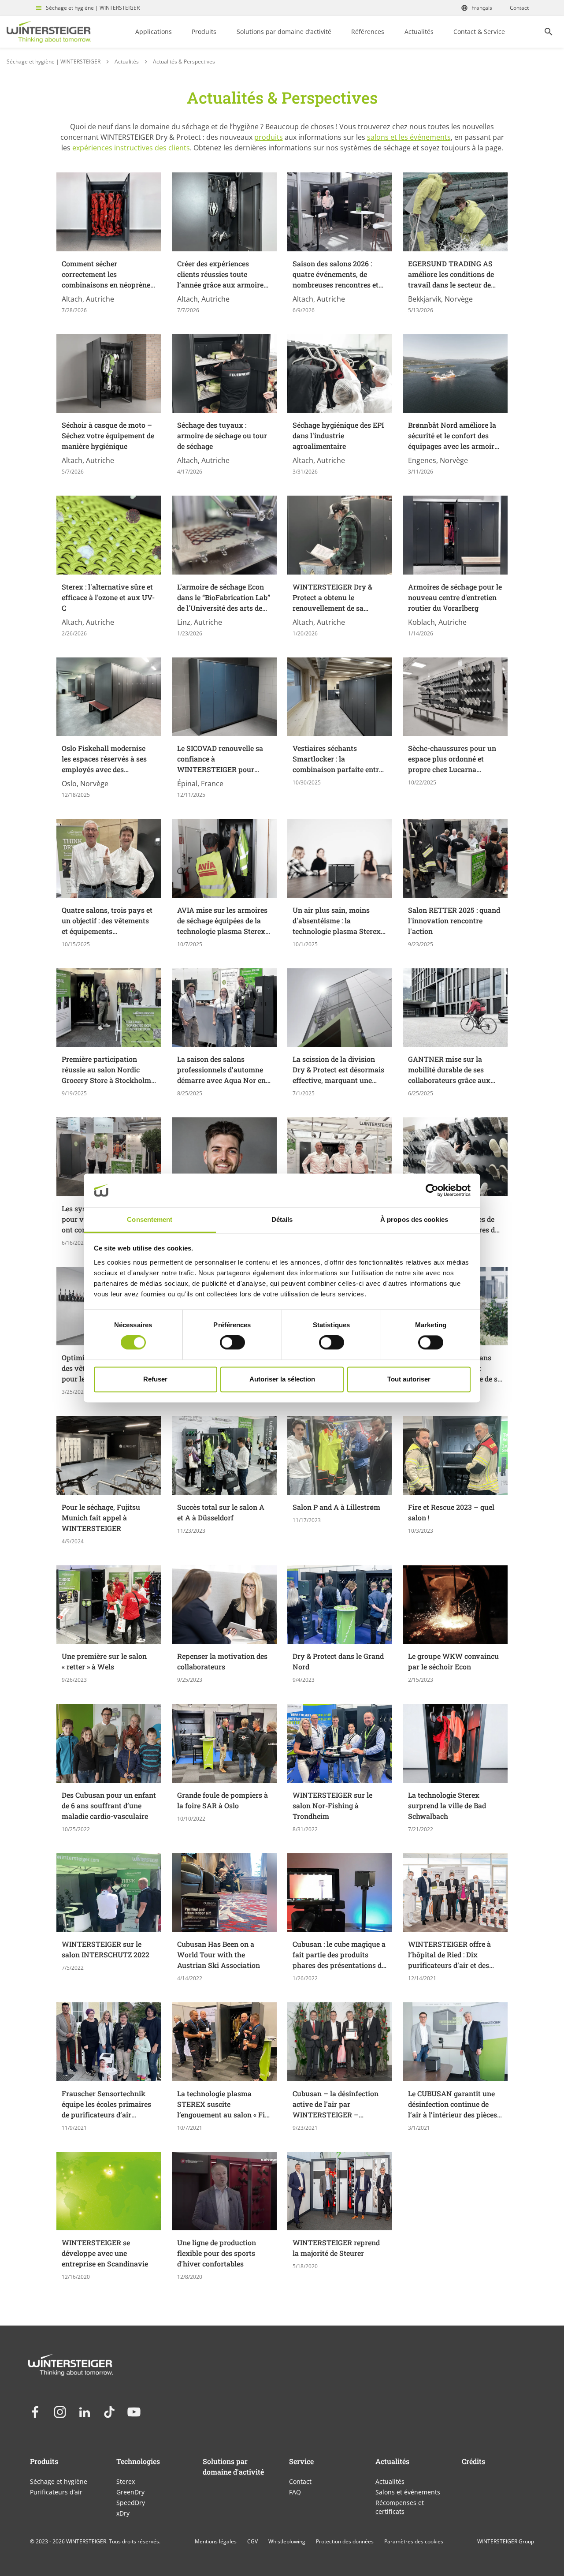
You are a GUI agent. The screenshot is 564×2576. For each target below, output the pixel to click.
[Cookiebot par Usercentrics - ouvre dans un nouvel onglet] (432, 1191)
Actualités (419, 32)
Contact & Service (479, 32)
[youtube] (134, 2412)
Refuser (155, 1379)
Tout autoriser (409, 1379)
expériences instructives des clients (131, 148)
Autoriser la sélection (282, 1379)
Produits (204, 32)
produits (269, 137)
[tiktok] (109, 2412)
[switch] (232, 1343)
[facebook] (35, 2412)
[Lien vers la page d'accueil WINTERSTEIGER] (49, 32)
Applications (154, 32)
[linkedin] (85, 2412)
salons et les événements (409, 137)
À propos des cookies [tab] (414, 1219)
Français (482, 8)
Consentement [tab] (150, 1219)
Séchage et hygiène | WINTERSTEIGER (93, 8)
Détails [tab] (282, 1219)
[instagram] (60, 2412)
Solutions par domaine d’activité (284, 32)
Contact (519, 8)
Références (368, 32)
